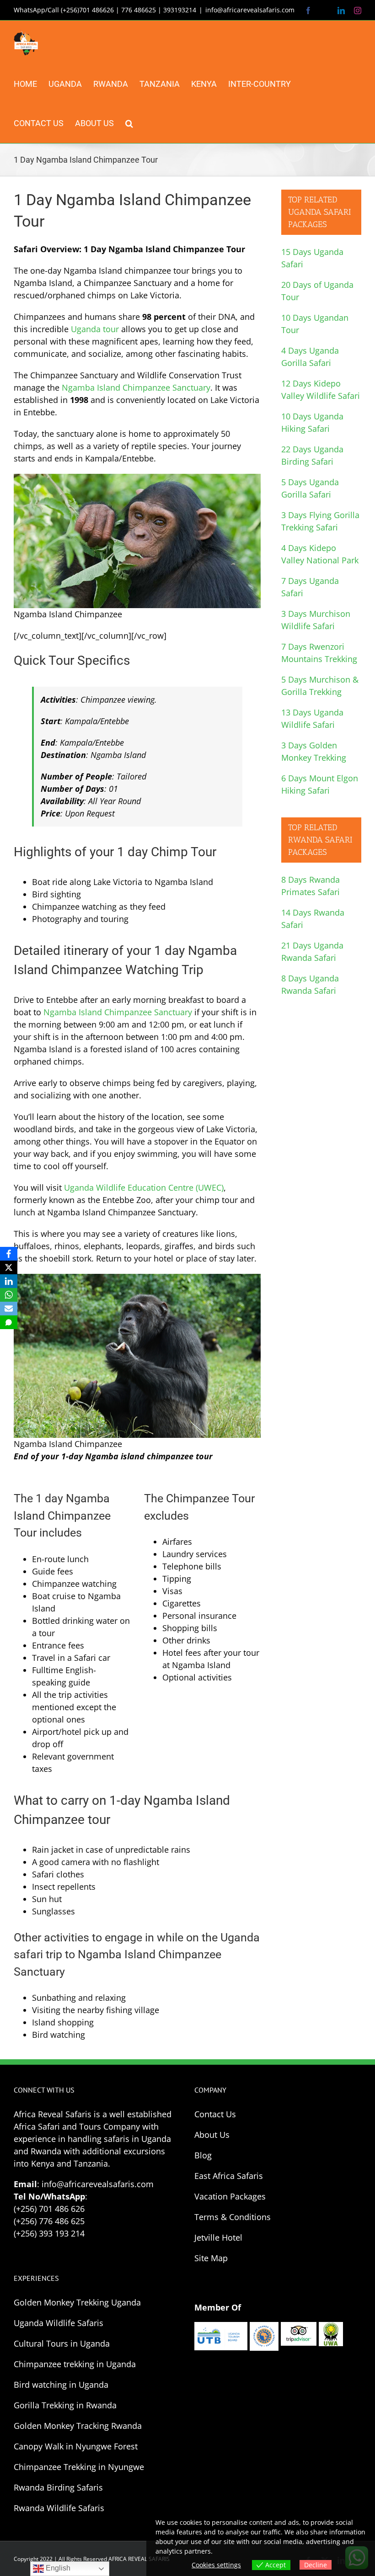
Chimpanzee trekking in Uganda (75, 2364)
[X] (9, 1267)
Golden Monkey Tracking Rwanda (78, 2426)
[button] (129, 123)
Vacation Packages (230, 2196)
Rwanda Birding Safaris (58, 2487)
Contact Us (215, 2114)
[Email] (9, 1309)
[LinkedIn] (9, 1281)
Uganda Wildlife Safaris (59, 2323)
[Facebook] (9, 1254)
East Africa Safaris (229, 2176)
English (57, 2568)
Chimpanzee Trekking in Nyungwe (79, 2467)
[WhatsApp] (9, 1295)
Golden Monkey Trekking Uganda (77, 2302)
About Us (212, 2135)
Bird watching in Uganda (61, 2385)
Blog (203, 2155)
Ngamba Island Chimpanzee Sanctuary (136, 387)
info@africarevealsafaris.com (250, 10)
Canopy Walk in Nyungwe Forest (76, 2446)
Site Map (211, 2258)
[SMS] (9, 1322)
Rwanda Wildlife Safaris (59, 2508)
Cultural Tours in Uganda (62, 2343)
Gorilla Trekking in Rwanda (65, 2405)
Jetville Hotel (218, 2237)
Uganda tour (95, 329)
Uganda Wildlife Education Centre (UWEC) (144, 1187)
